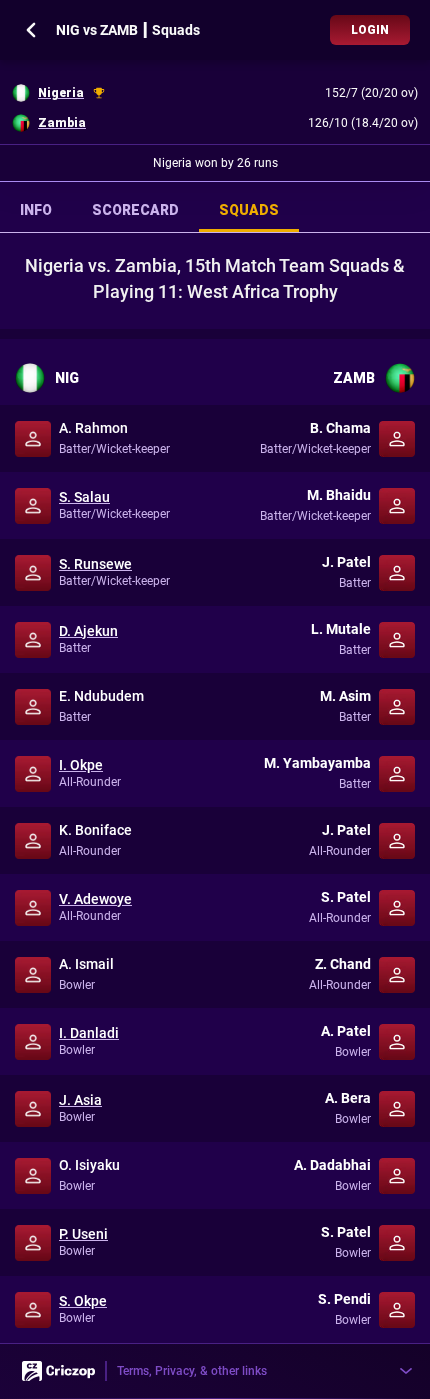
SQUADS (249, 210)
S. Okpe (83, 1301)
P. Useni (83, 1234)
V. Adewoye (95, 899)
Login (370, 30)
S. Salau (84, 497)
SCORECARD (135, 210)
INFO (36, 210)
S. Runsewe (95, 564)
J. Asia (80, 1100)
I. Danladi (89, 1033)
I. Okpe (81, 765)
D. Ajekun (88, 631)
